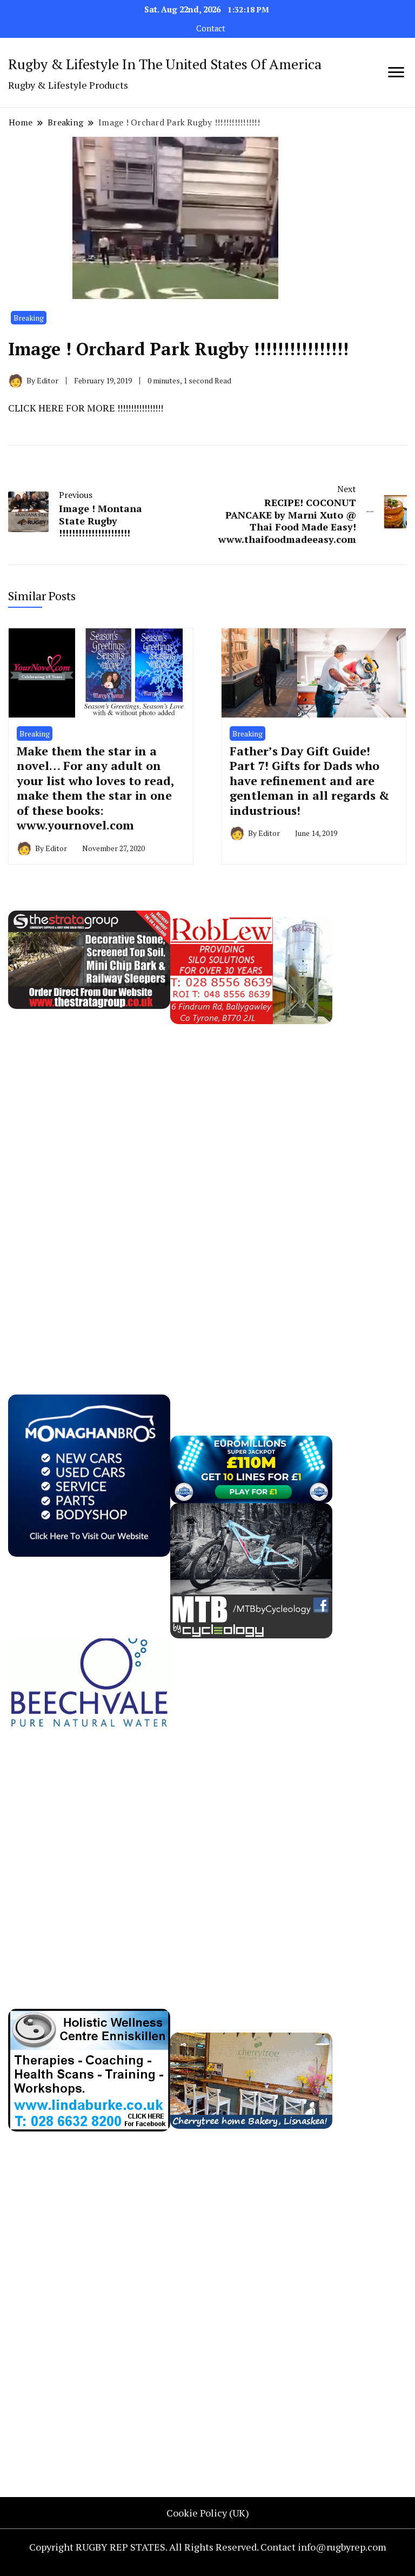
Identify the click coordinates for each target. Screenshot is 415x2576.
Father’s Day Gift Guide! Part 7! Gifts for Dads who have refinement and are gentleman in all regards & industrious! (310, 781)
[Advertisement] (89, 1186)
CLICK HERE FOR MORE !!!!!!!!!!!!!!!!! (86, 408)
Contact (211, 28)
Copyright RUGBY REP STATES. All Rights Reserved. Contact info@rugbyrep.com (208, 2547)
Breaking (29, 318)
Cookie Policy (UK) (208, 2513)
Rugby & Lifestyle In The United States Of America (165, 64)
